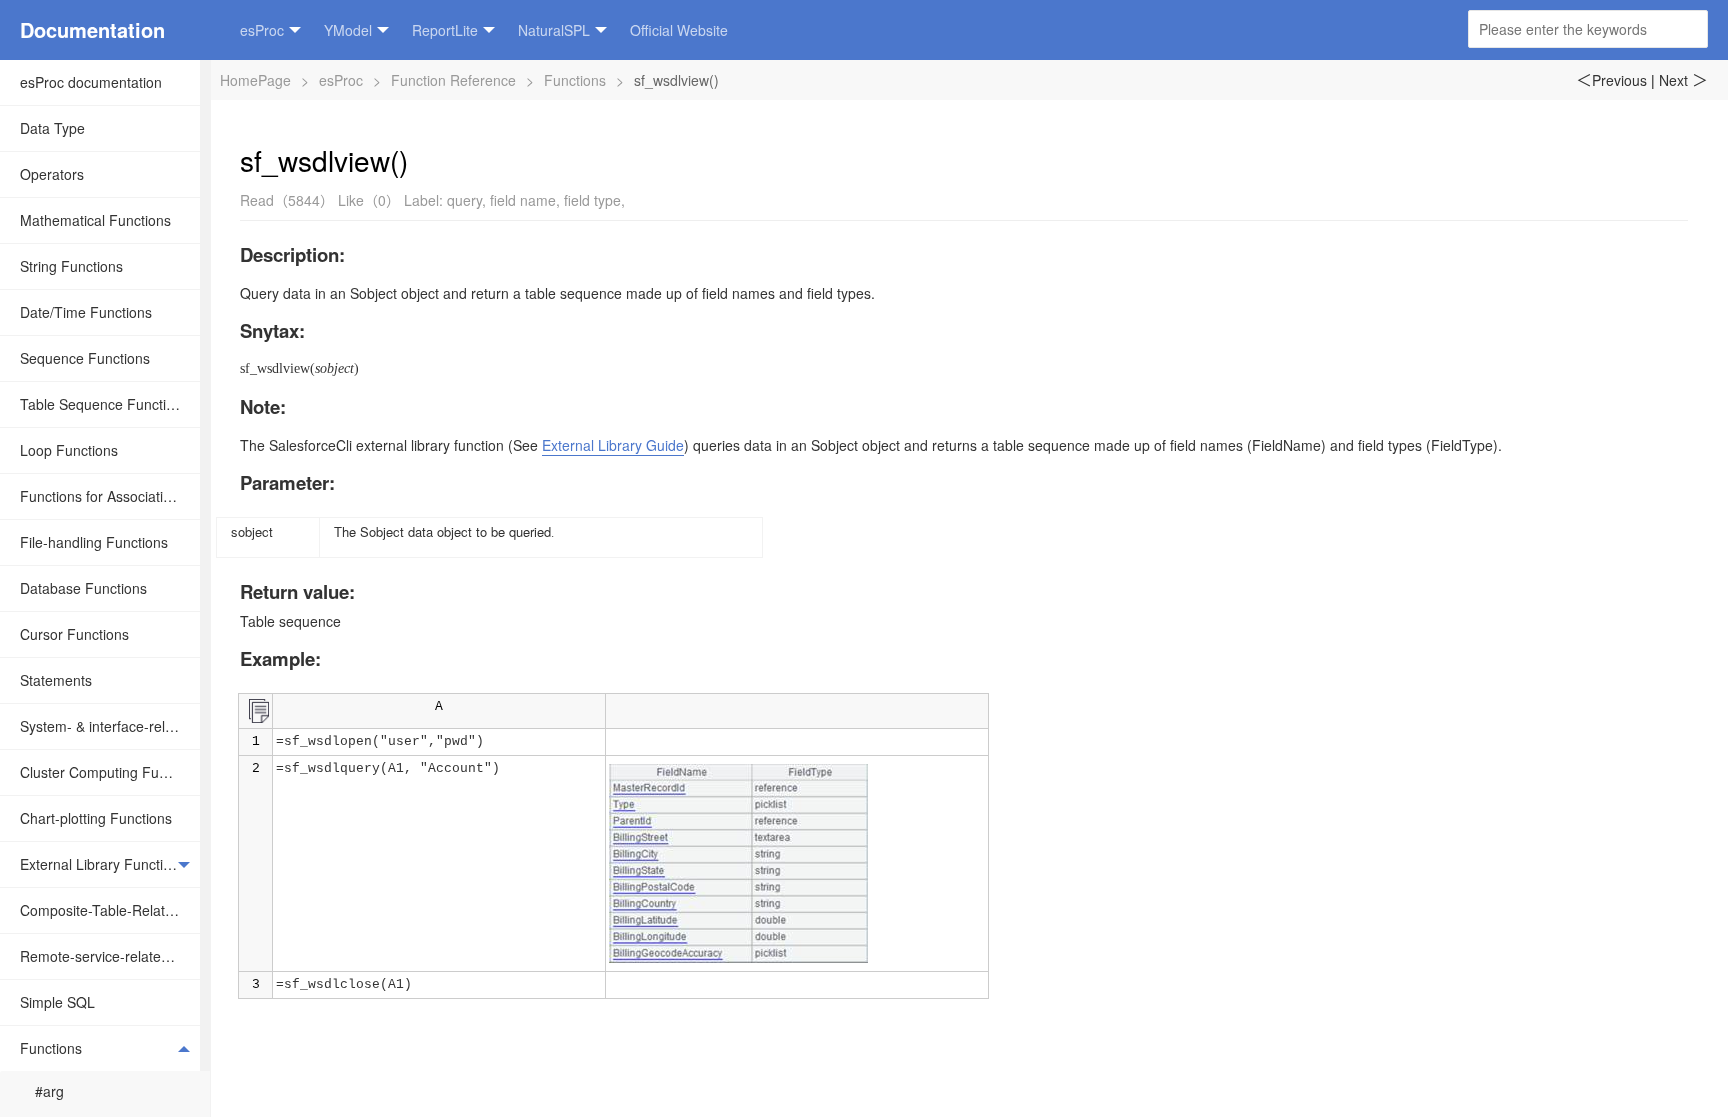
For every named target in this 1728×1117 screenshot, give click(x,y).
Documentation (92, 29)
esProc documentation (91, 82)
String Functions (71, 266)
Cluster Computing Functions (110, 772)
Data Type (52, 128)
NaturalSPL (554, 30)
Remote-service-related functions (110, 956)
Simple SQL (57, 1002)
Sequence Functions (85, 358)
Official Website (679, 30)
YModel (348, 30)
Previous (1611, 80)
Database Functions (83, 588)
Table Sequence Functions (104, 404)
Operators (52, 174)
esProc (262, 30)
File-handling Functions (94, 542)
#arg (49, 1091)
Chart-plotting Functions (96, 818)
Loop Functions (69, 450)
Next (1683, 80)
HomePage (255, 80)
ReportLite (445, 30)
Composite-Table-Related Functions (110, 910)
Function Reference (453, 80)
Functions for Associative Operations (110, 496)
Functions (51, 1048)
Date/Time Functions (86, 312)
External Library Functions (103, 864)
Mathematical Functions (95, 220)
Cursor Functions (74, 634)
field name (523, 200)
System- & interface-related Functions (110, 726)
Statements (56, 680)
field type (592, 200)
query (464, 200)
